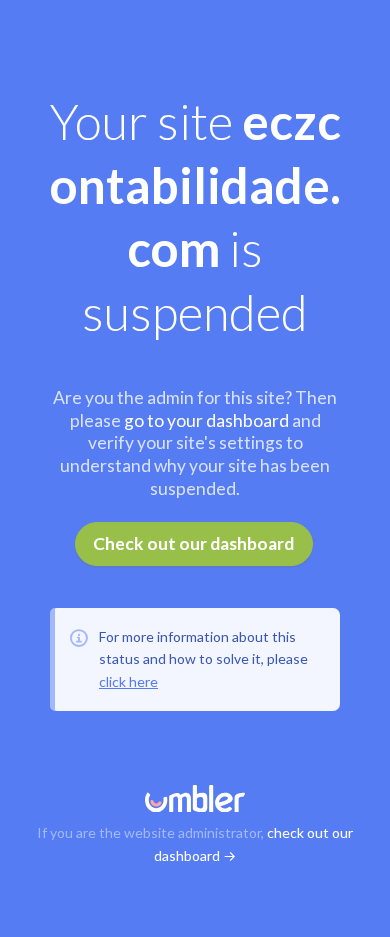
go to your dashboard (206, 420)
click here (128, 681)
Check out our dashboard (193, 543)
